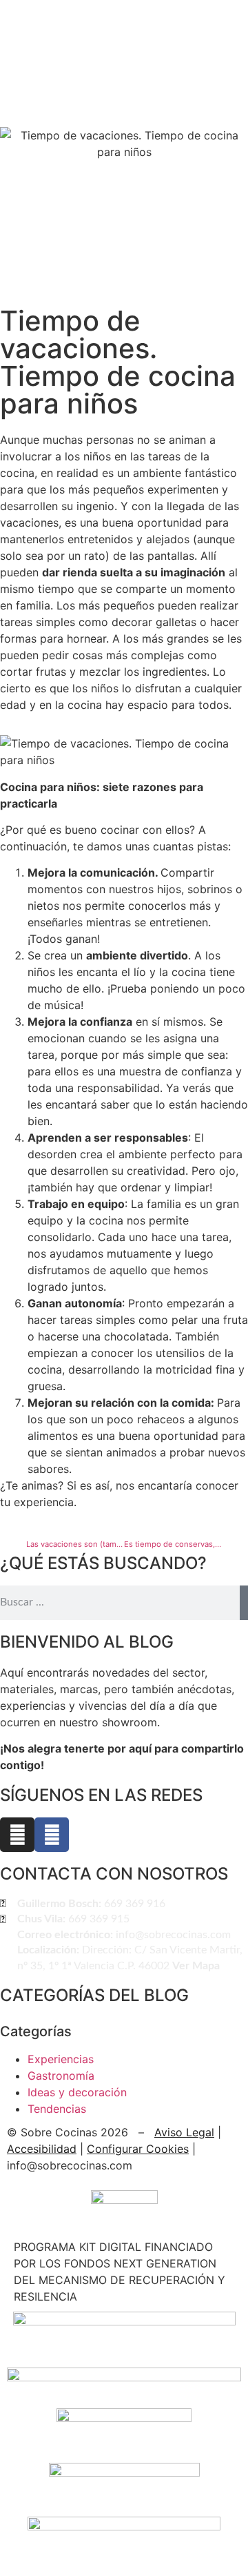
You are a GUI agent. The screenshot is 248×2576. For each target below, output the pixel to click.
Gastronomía (61, 2076)
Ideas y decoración (77, 2092)
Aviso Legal (184, 2132)
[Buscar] (244, 1603)
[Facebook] (52, 1835)
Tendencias (57, 2109)
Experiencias (61, 2059)
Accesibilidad (42, 2149)
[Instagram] (17, 1835)
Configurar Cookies (138, 2149)
